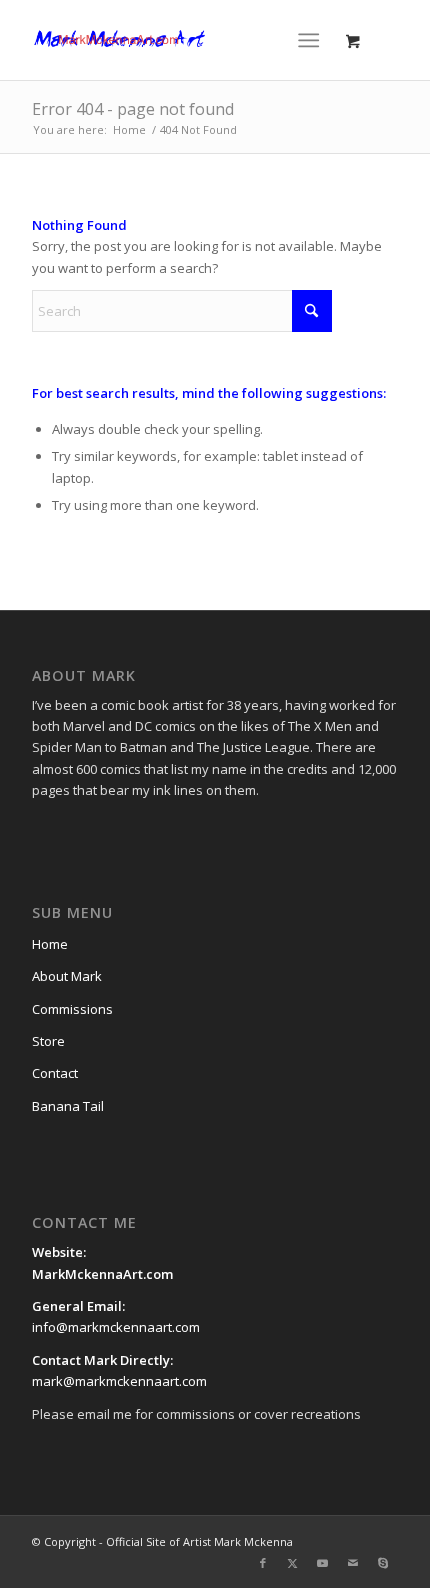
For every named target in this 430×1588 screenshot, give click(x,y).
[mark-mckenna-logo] (178, 40)
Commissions (72, 1009)
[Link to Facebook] (263, 1563)
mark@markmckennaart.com (119, 1381)
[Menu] (308, 40)
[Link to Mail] (353, 1563)
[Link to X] (293, 1563)
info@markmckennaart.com (116, 1327)
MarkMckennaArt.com (104, 1274)
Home (50, 944)
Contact (55, 1073)
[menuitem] (312, 40)
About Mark (67, 976)
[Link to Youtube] (323, 1563)
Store (48, 1041)
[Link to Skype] (383, 1563)
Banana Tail (68, 1106)
